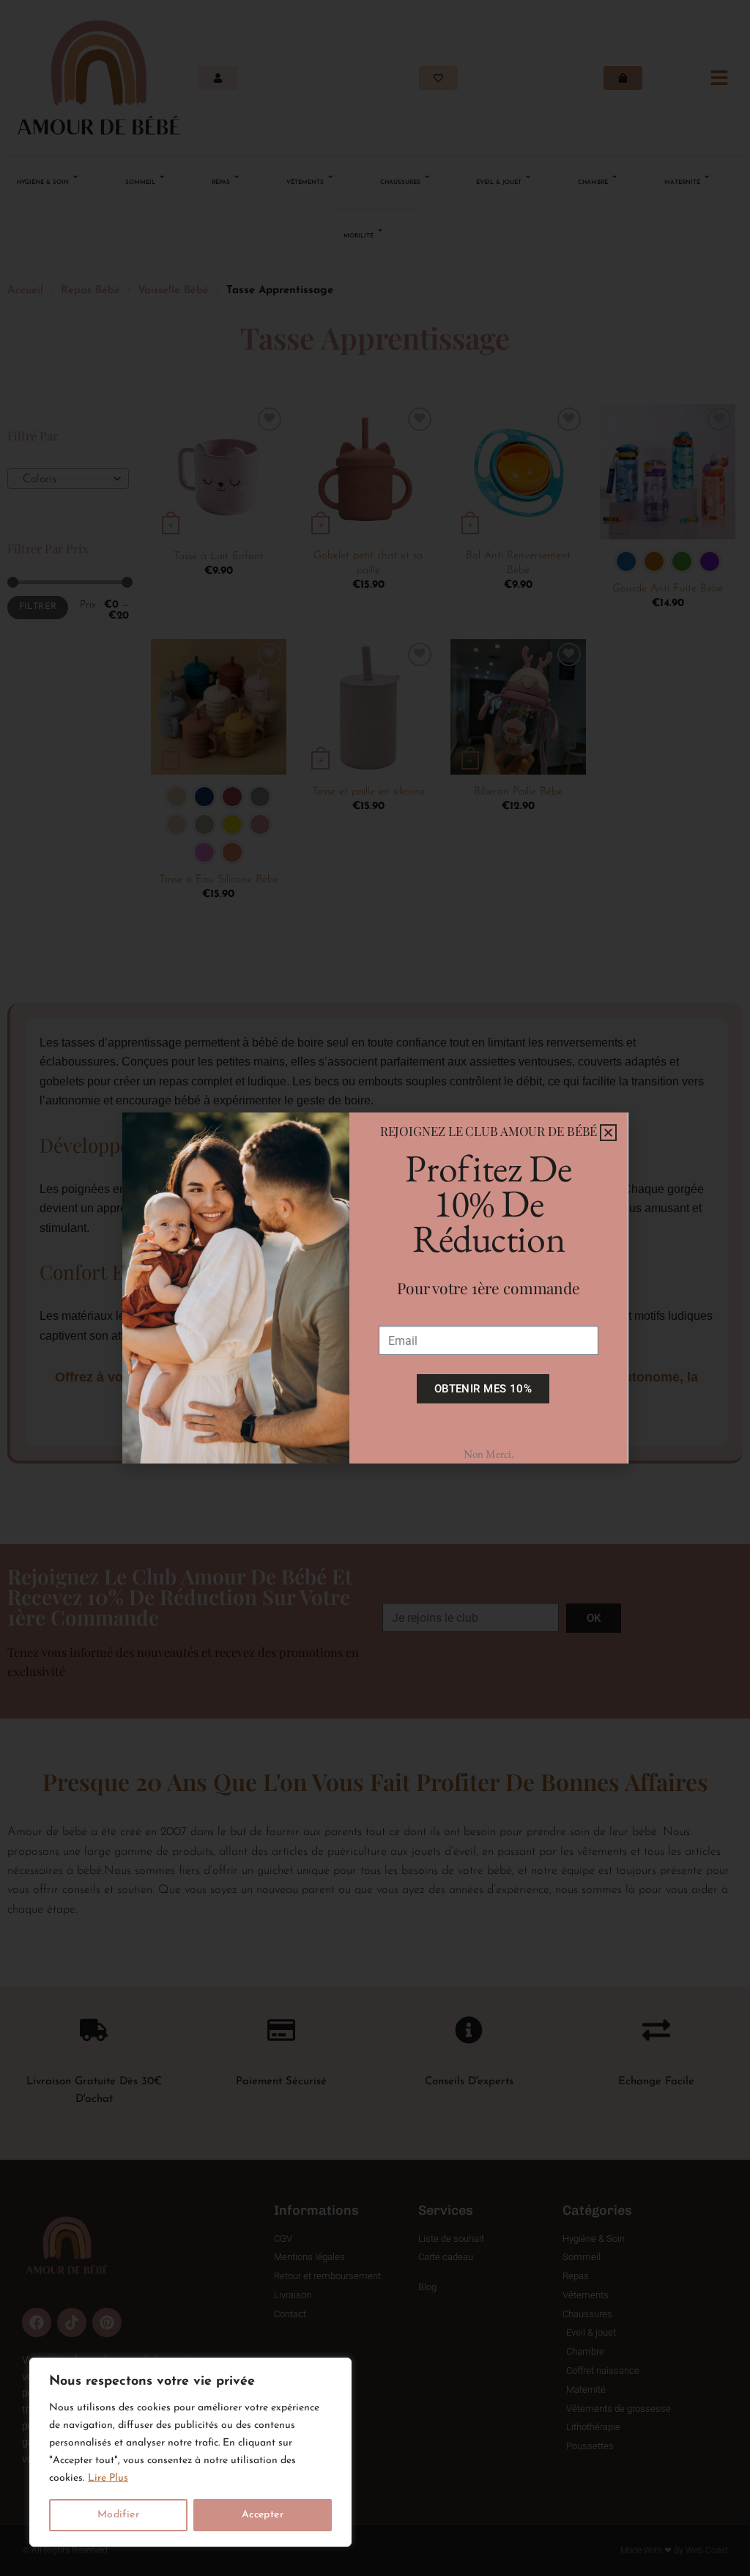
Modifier (118, 2515)
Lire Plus (108, 2478)
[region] (190, 2452)
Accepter (263, 2515)
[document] (375, 1288)
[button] (608, 1133)
